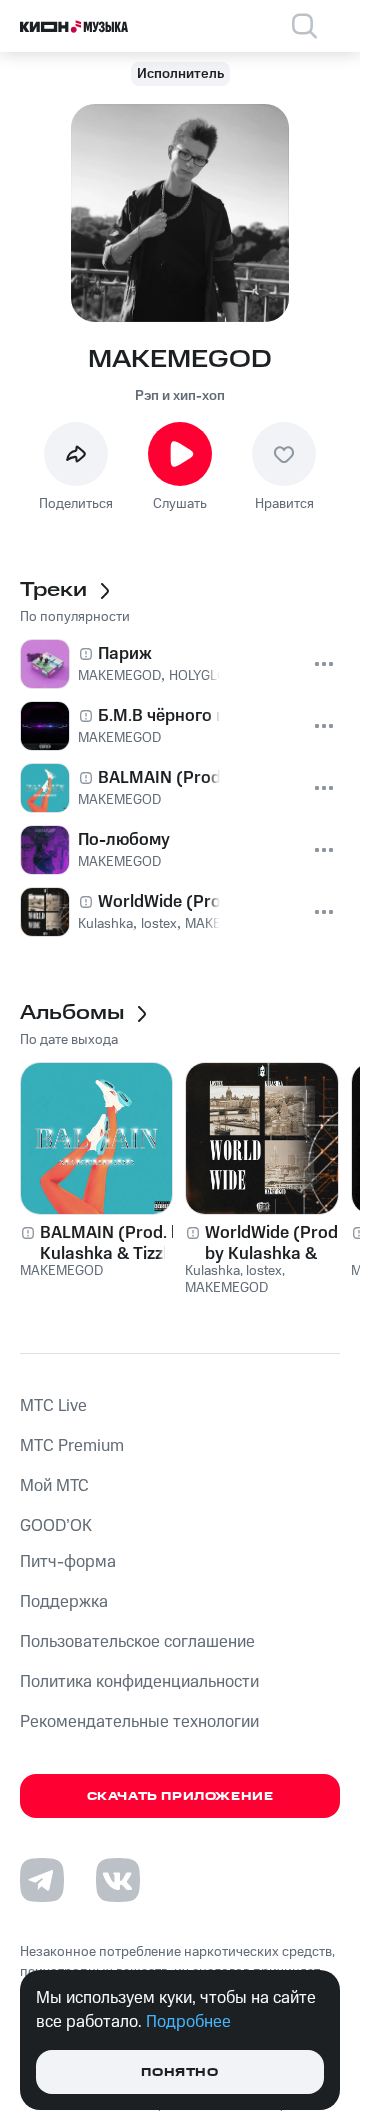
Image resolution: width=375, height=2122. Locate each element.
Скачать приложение (180, 1796)
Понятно (179, 2072)
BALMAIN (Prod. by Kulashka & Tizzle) (115, 1243)
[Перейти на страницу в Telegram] (42, 1880)
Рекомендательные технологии (139, 1722)
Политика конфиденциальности (139, 1682)
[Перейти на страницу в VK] (118, 1880)
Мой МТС (54, 1486)
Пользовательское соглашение (137, 1642)
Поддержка (64, 1602)
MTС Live (53, 1406)
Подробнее (188, 2022)
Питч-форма (68, 1562)
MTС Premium (72, 1446)
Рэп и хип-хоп (180, 396)
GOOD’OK (56, 1526)
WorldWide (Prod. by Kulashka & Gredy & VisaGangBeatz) (273, 1243)
